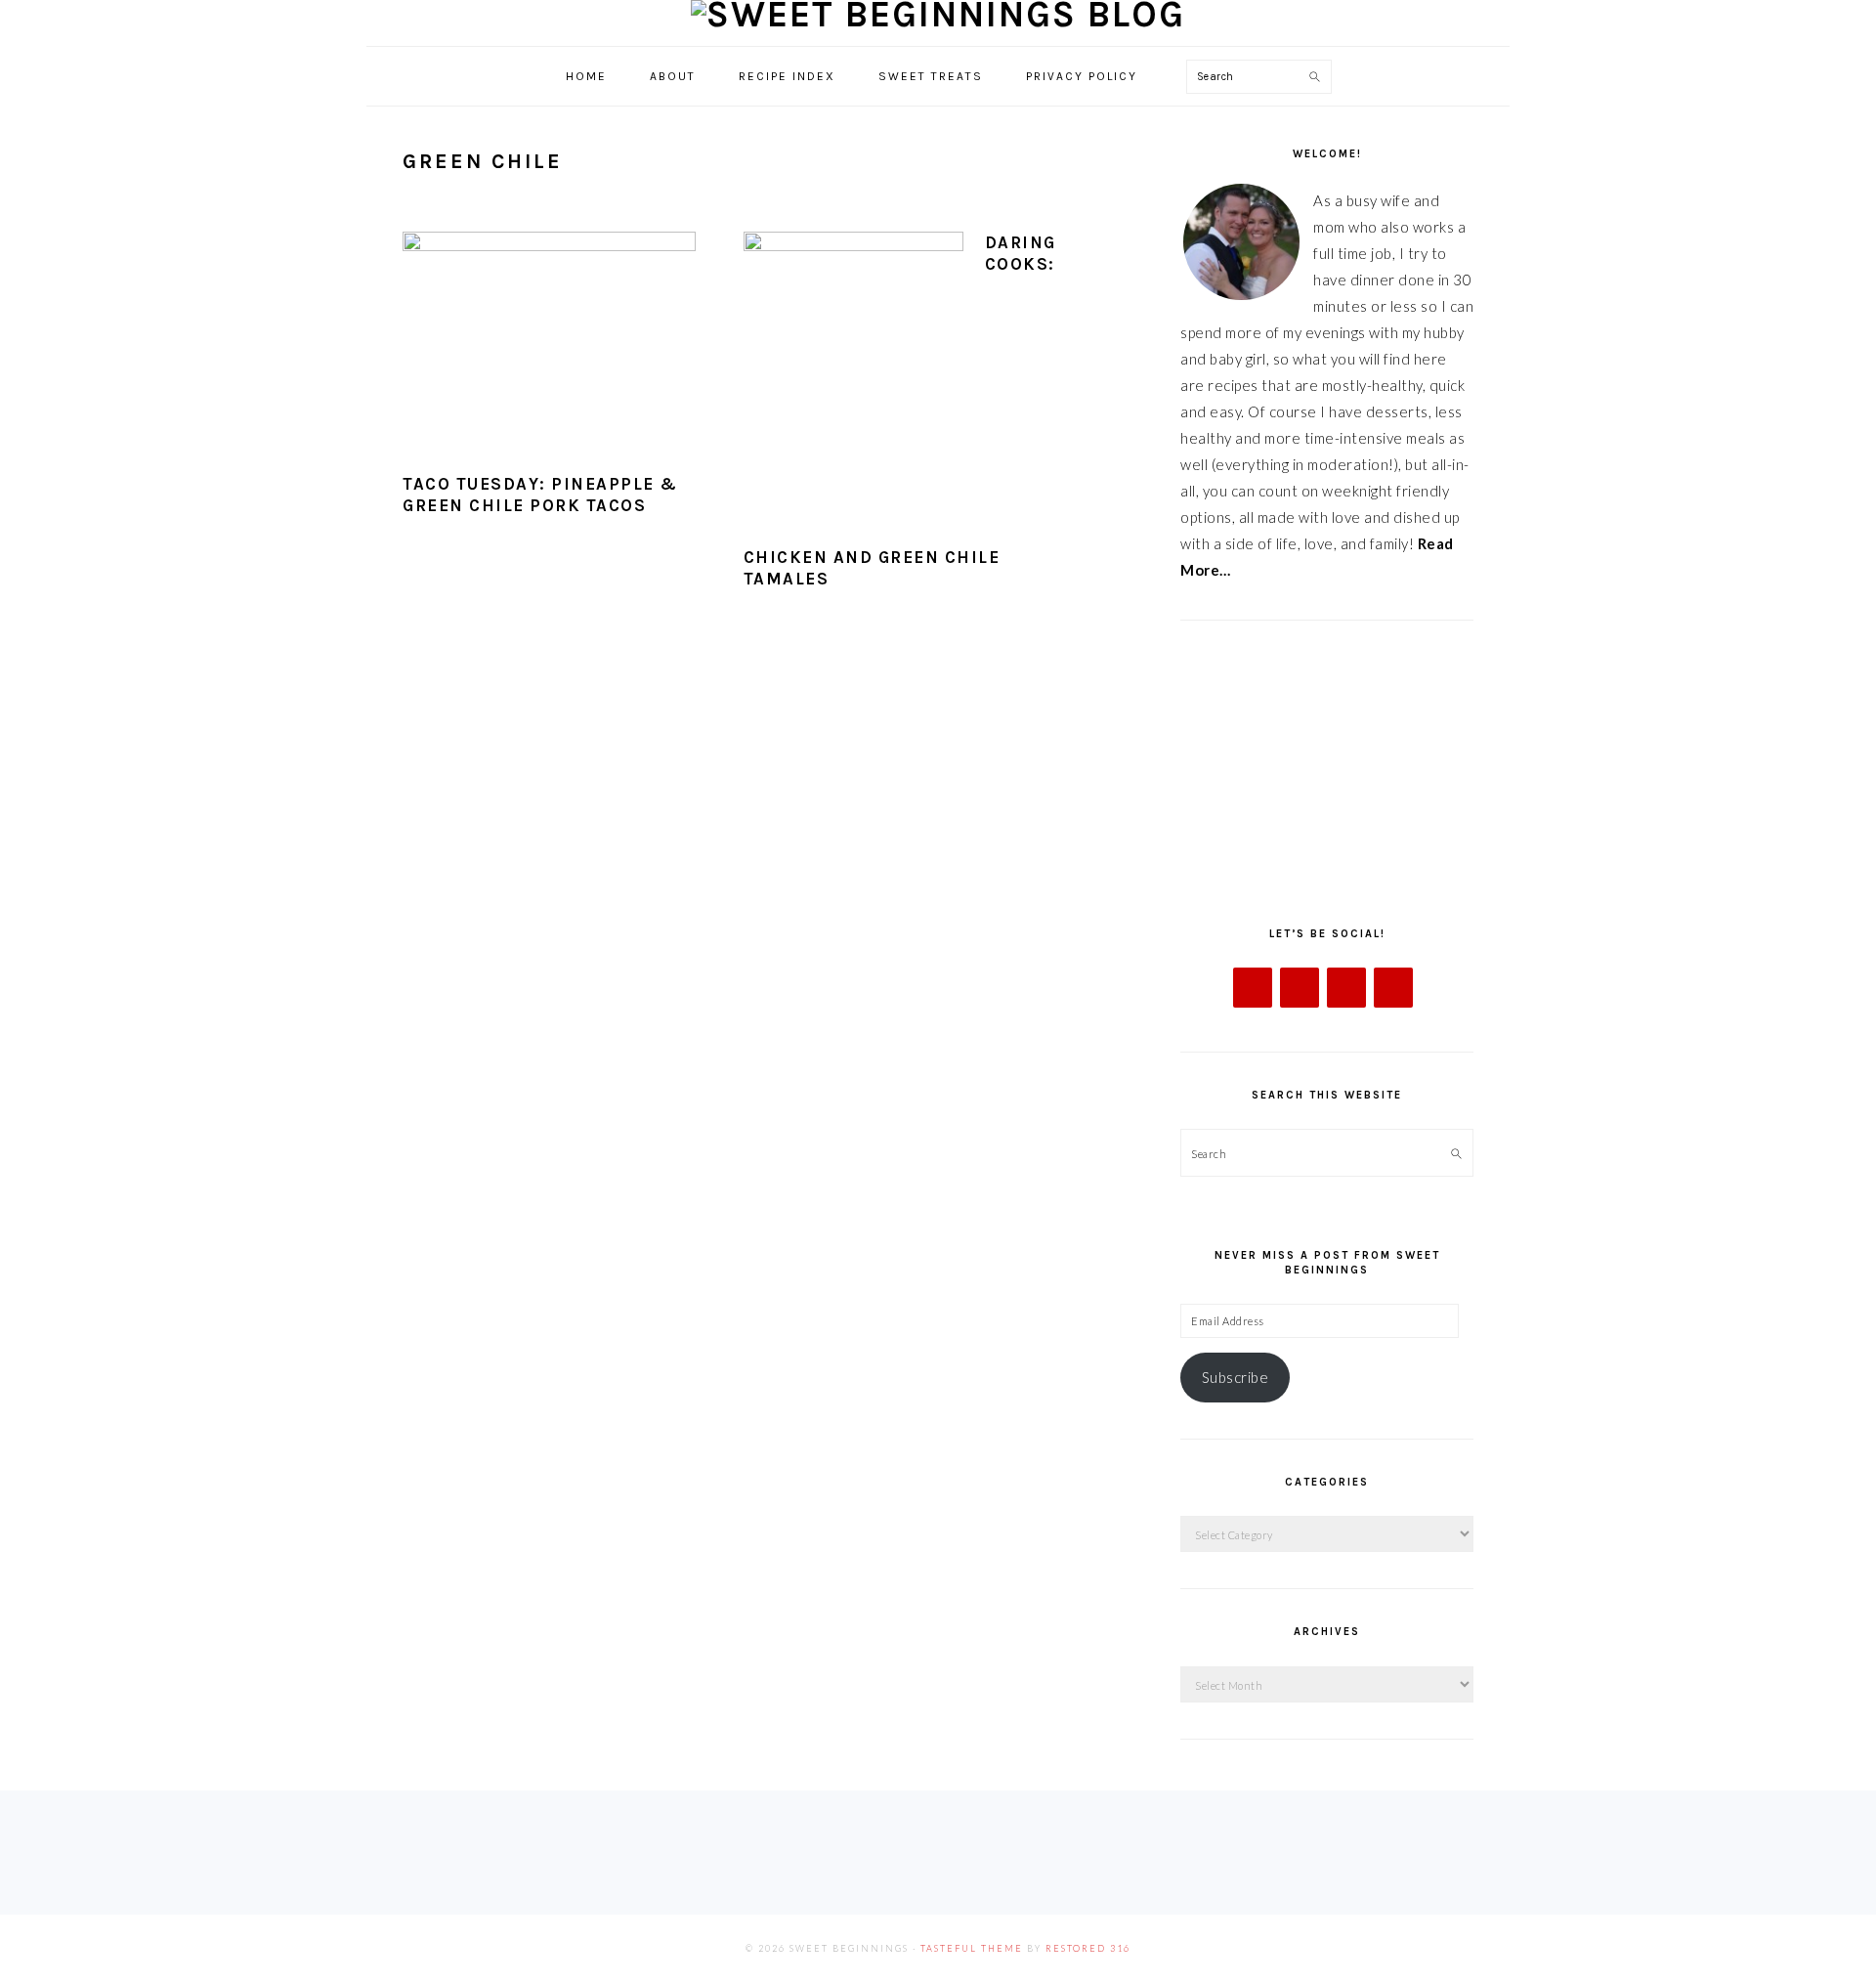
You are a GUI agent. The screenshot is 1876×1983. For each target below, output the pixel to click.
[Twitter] (1300, 988)
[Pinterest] (1393, 988)
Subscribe (1236, 1377)
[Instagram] (1346, 988)
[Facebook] (1253, 988)
